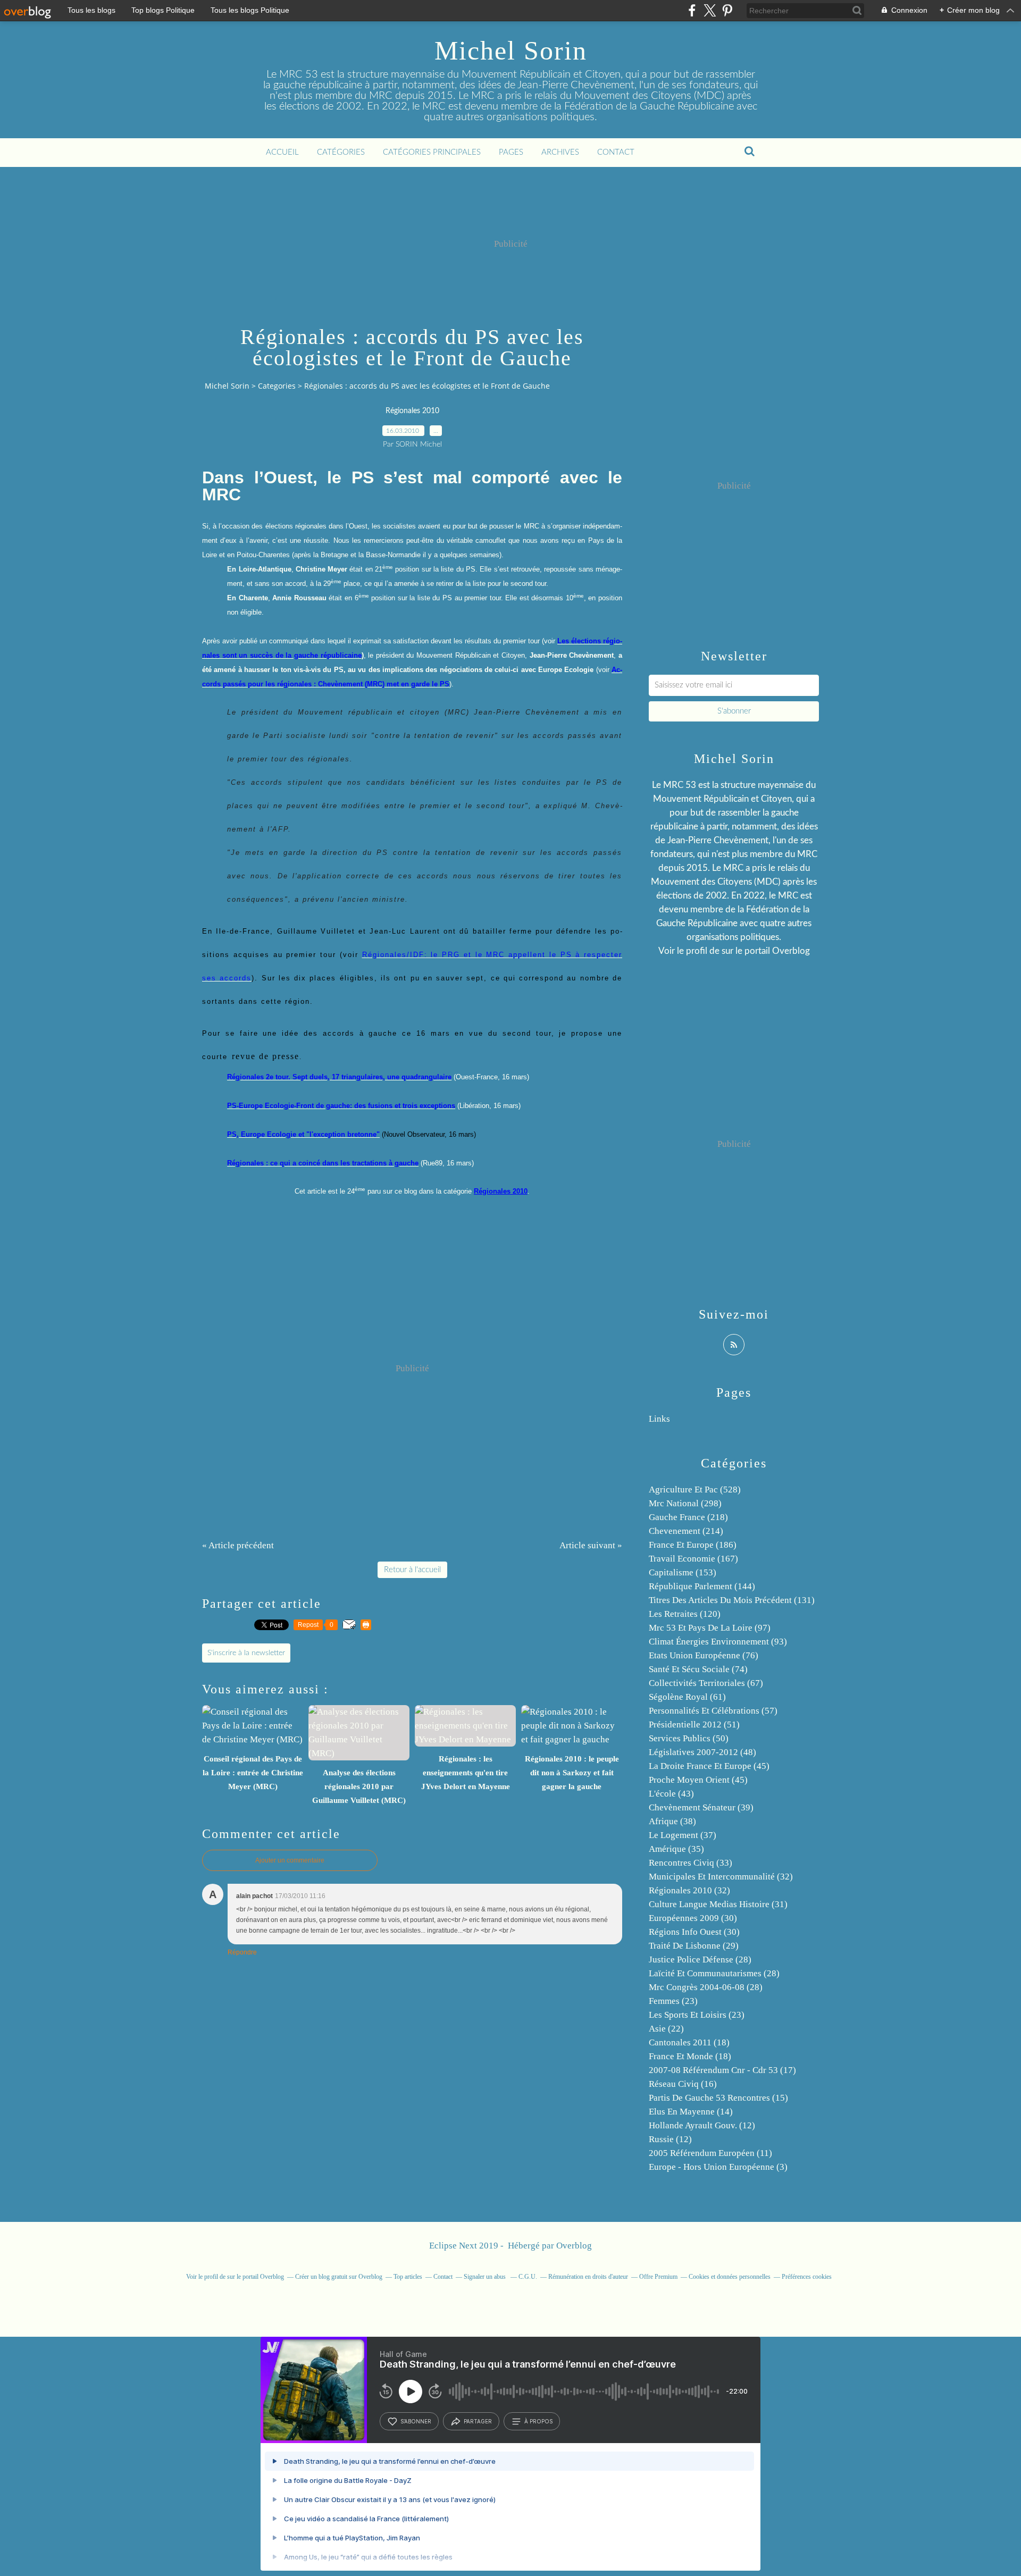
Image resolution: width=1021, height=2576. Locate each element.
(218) (688, 1517)
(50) (689, 1738)
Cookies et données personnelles (730, 2277)
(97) (710, 1628)
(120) (685, 1614)
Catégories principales (432, 152)
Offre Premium (658, 2277)
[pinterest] (727, 10)
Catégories (341, 152)
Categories (277, 386)
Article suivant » (591, 1545)
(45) (709, 1766)
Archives (560, 152)
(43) (671, 1794)
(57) (713, 1711)
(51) (694, 1725)
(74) (698, 1669)
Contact (616, 152)
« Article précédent (238, 1545)
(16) (683, 2084)
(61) (687, 1697)
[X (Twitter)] (710, 10)
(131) (732, 1600)
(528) (695, 1490)
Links (659, 1419)
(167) (693, 1559)
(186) (693, 1545)
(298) (685, 1503)
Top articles (408, 2277)
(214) (686, 1531)
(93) (718, 1642)
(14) (691, 2112)
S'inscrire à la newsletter (246, 1653)
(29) (694, 1946)
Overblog (574, 2246)
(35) (676, 1849)
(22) (666, 2029)
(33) (691, 1863)
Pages (511, 152)
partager (478, 2421)
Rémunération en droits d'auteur (588, 2277)
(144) (702, 1586)
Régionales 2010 (412, 411)
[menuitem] (282, 153)
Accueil (282, 152)
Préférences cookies (807, 2277)
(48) (702, 1752)
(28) (700, 1960)
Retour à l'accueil (412, 1570)
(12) (702, 2125)
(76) (704, 1655)
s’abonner (416, 2421)
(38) (672, 1821)
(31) (718, 1904)
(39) (701, 1807)
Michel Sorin (511, 51)
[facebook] (692, 10)
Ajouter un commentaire (290, 1860)
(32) (721, 1877)
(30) (693, 1918)
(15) (718, 2098)
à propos (538, 2421)
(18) (689, 2042)
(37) (683, 1835)
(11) (710, 2153)
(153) (683, 1572)
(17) (722, 2070)
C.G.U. (528, 2277)
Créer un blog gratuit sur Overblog (339, 2277)
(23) (673, 2001)
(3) (718, 2167)
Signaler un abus (486, 2277)
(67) (706, 1683)
